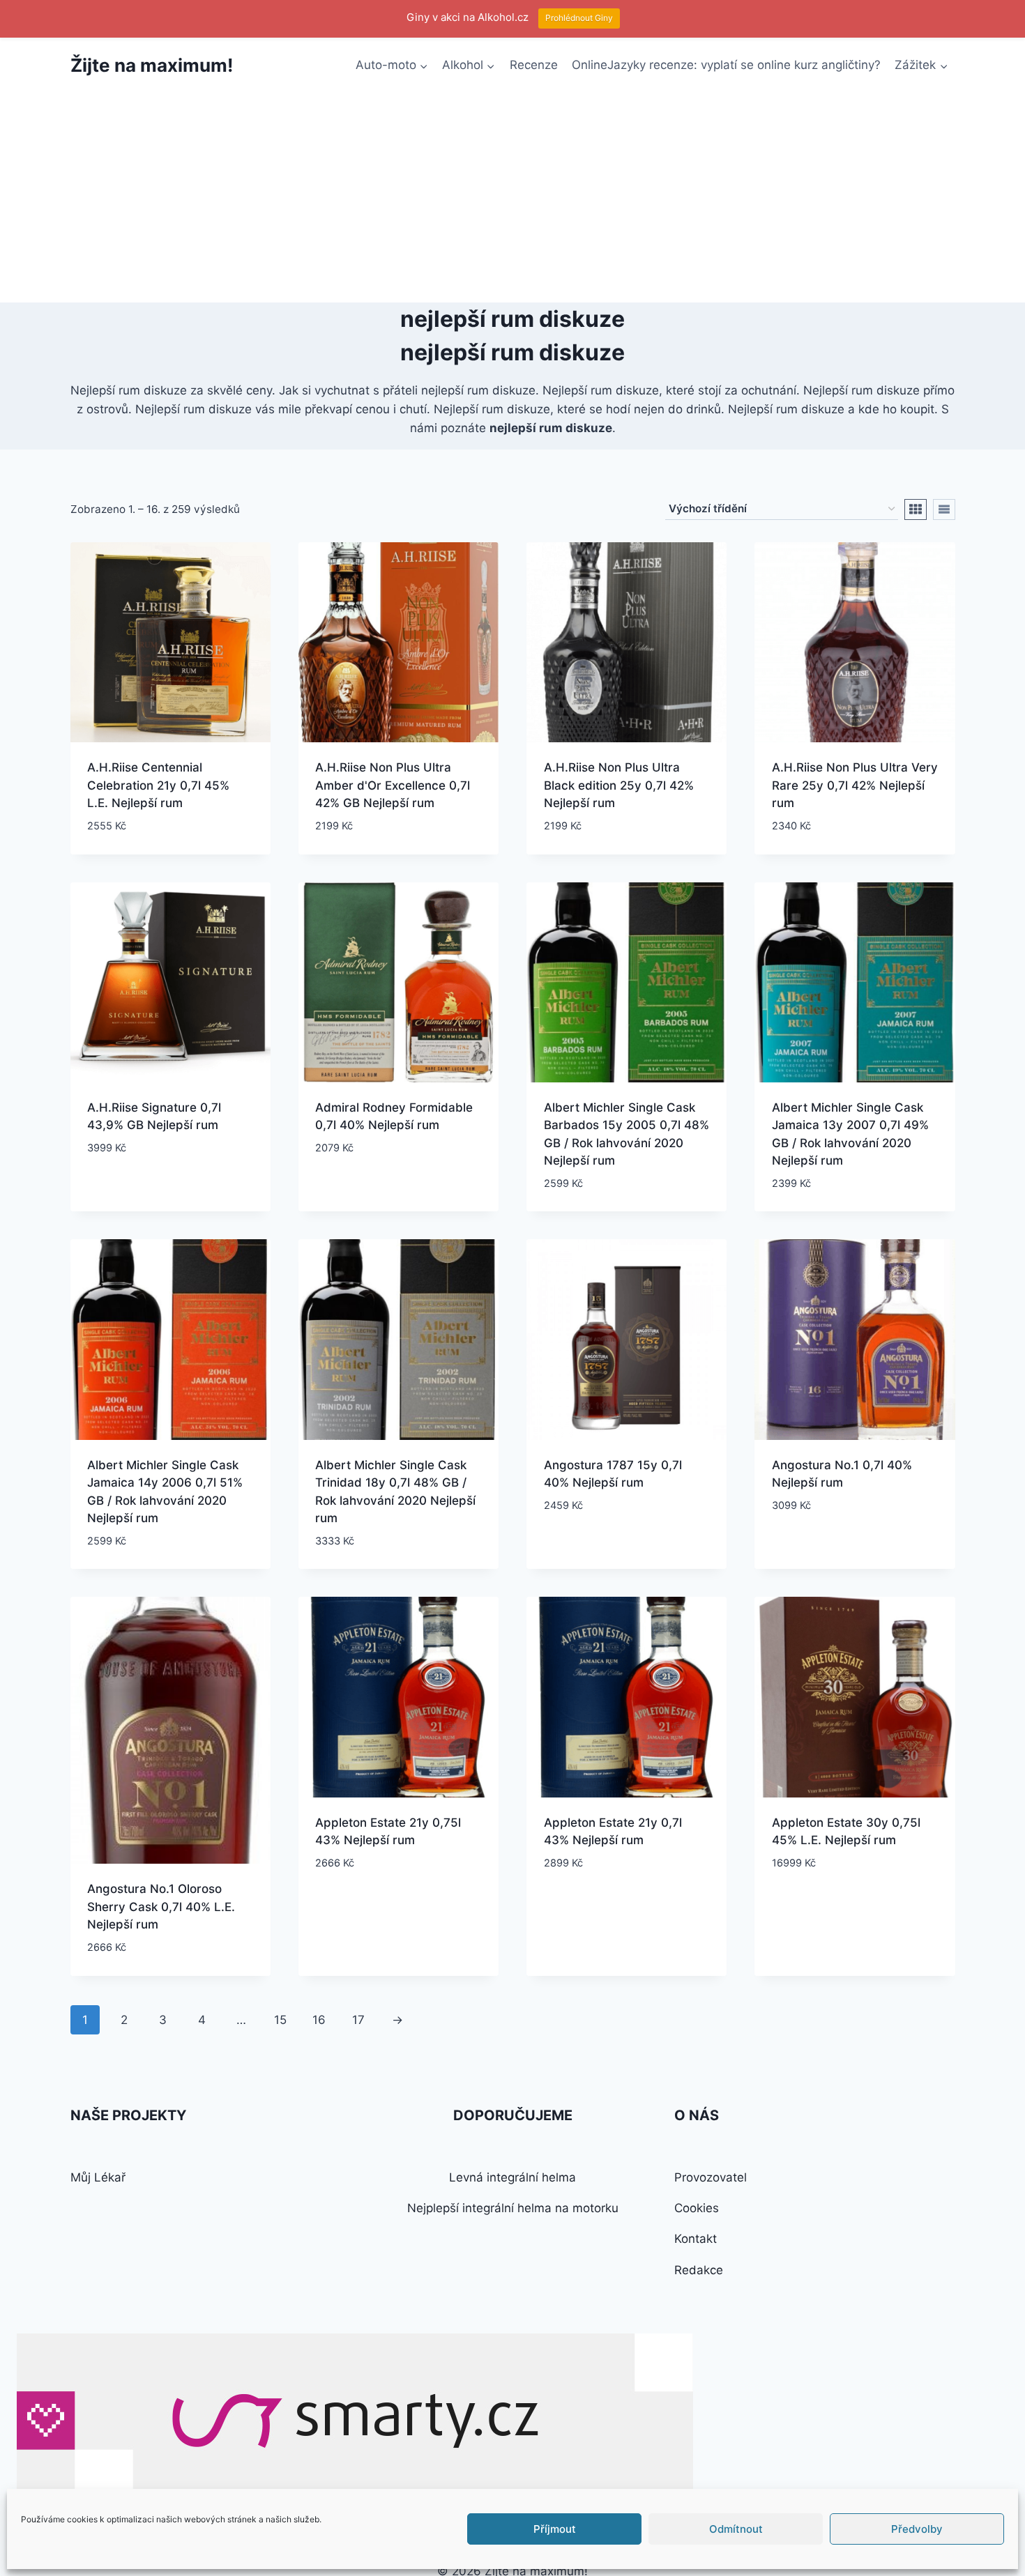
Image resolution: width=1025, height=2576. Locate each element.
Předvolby (917, 2529)
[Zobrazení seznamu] (944, 509)
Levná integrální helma (512, 2177)
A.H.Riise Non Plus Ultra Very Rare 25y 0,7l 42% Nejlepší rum (855, 785)
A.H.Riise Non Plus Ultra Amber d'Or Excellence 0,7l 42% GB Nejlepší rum (393, 785)
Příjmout (555, 2529)
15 (280, 2020)
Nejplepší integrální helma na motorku (513, 2208)
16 (319, 2020)
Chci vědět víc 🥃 (136, 1189)
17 (358, 2020)
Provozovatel (711, 2177)
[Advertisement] (512, 198)
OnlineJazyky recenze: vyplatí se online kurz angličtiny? (726, 65)
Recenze (534, 65)
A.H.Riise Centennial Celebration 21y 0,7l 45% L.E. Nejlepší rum (158, 785)
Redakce (699, 2270)
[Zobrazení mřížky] (916, 509)
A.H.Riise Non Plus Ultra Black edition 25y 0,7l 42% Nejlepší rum (619, 785)
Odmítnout (736, 2529)
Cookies (697, 2208)
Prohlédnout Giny (579, 18)
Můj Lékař (98, 2177)
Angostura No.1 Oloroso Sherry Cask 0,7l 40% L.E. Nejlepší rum (161, 1907)
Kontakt (696, 2239)
